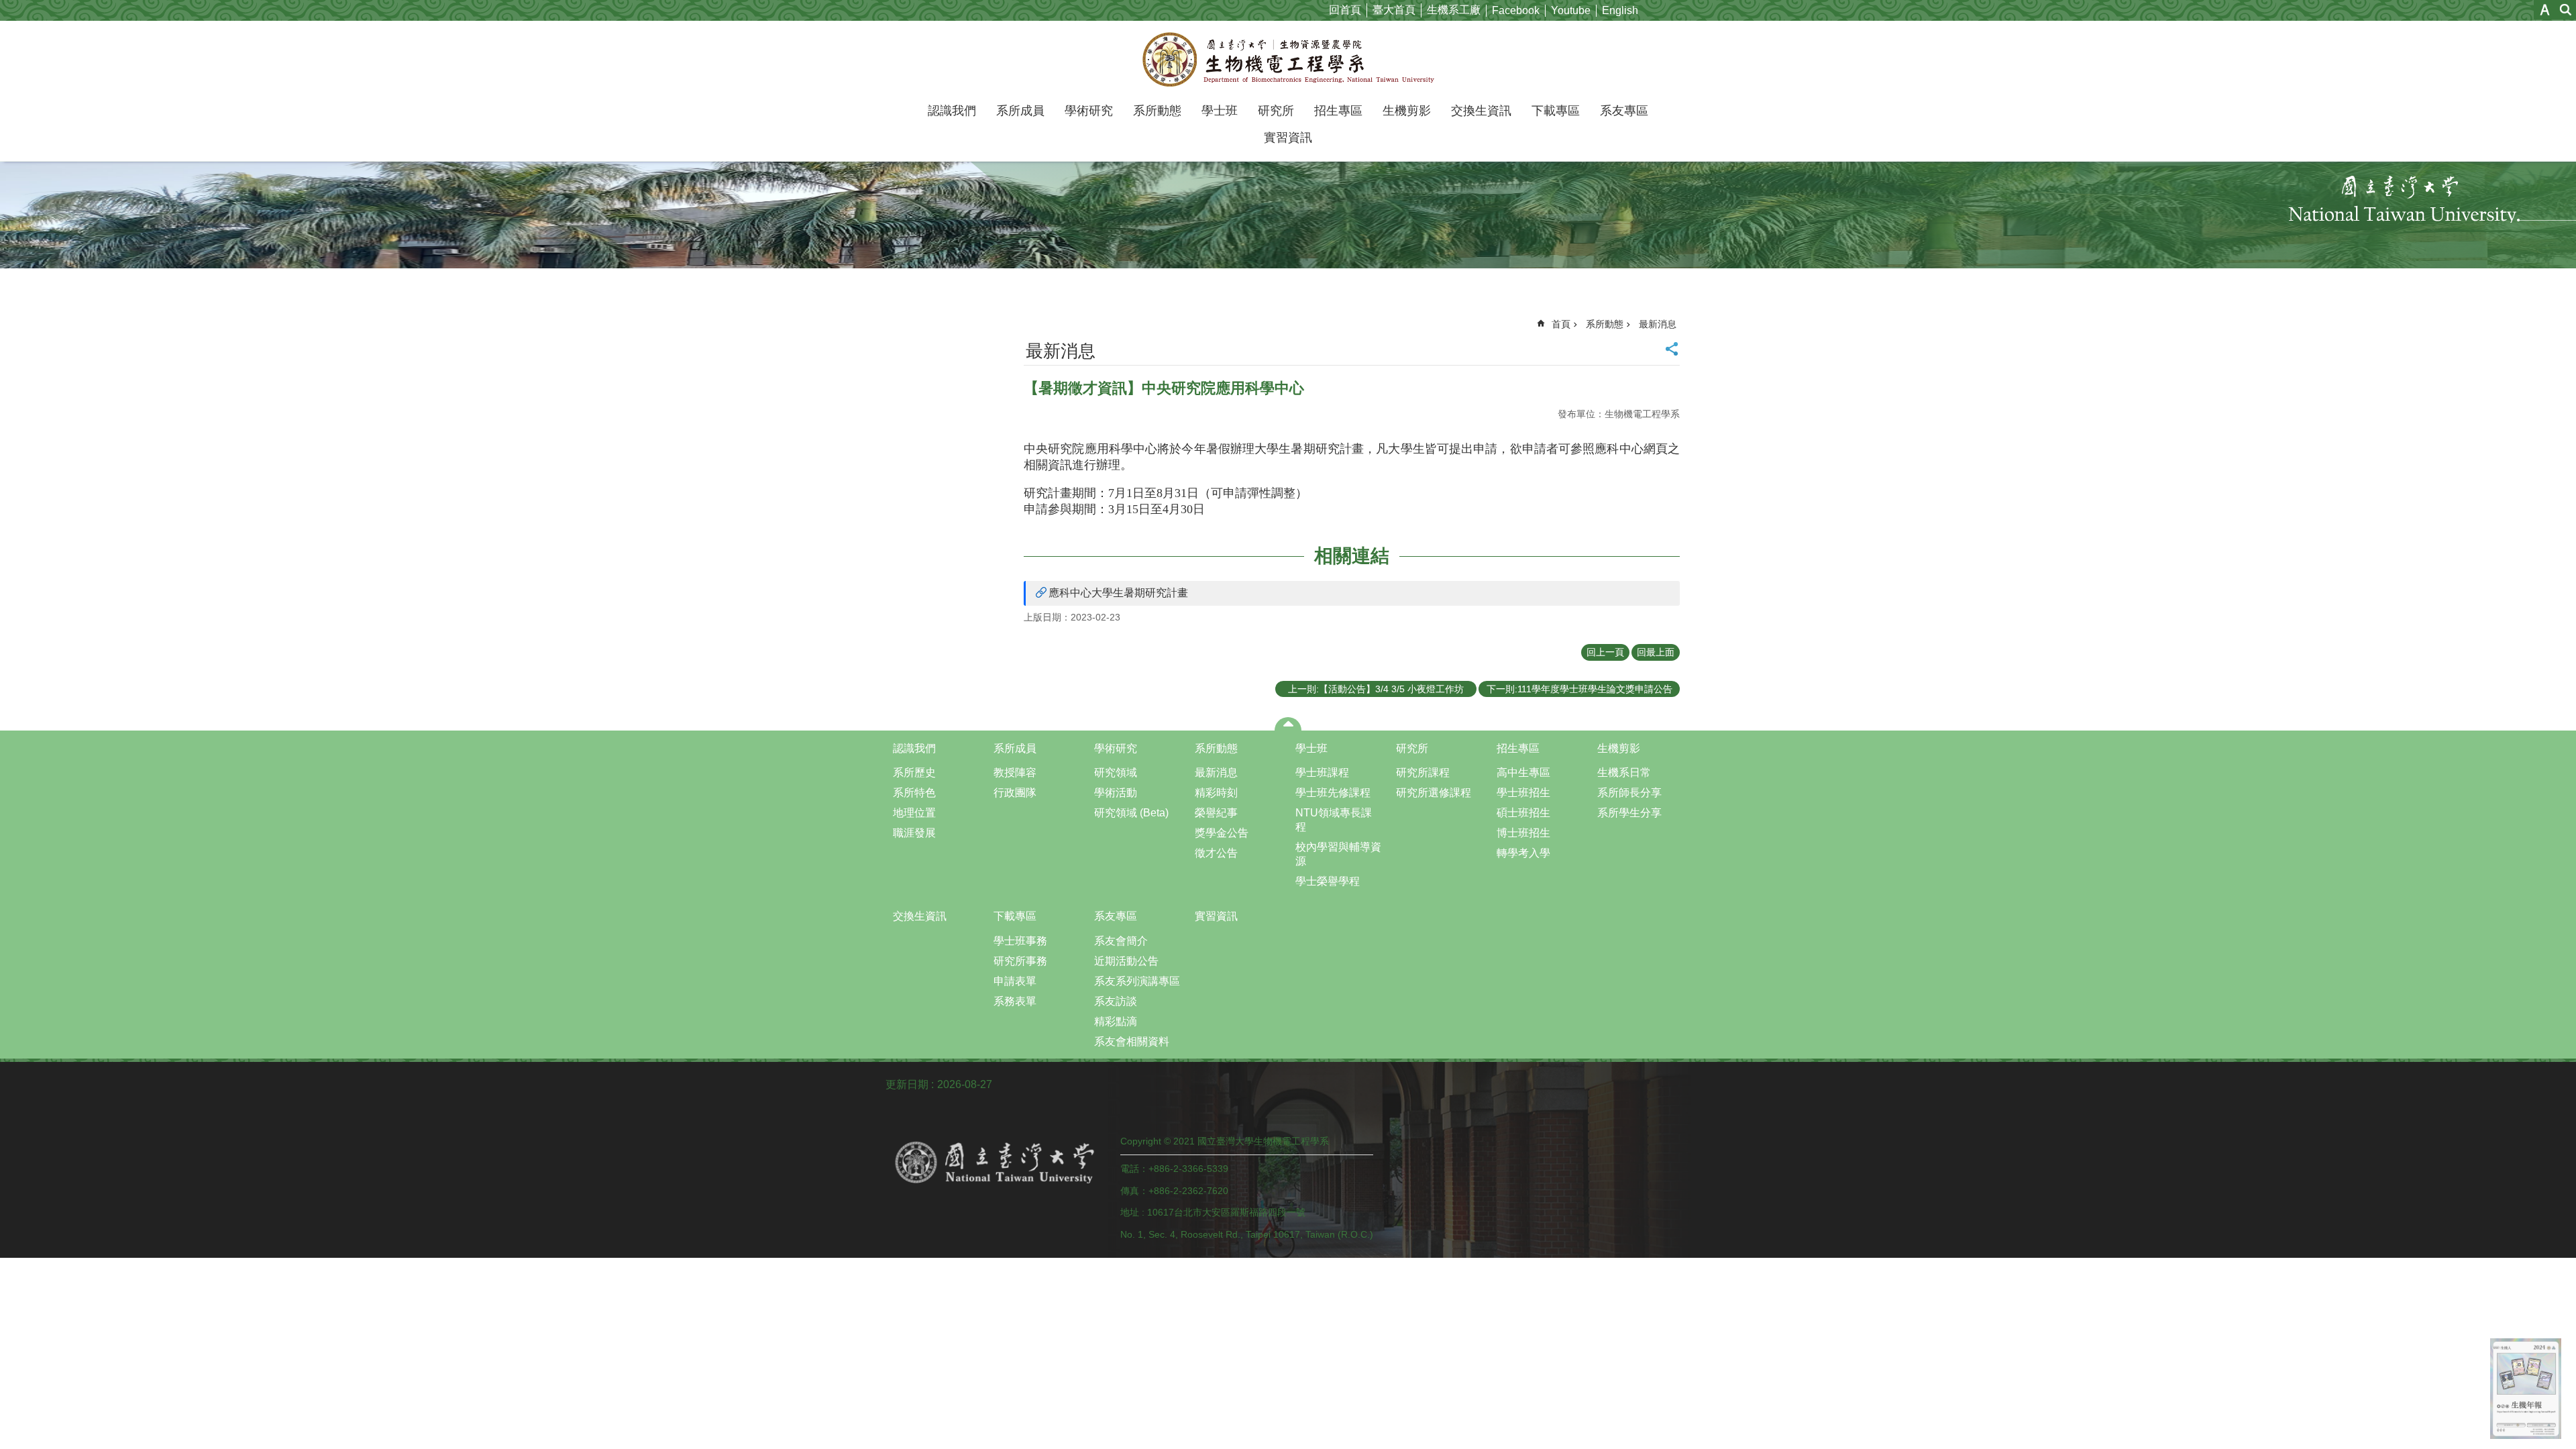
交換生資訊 (1481, 111)
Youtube (1571, 10)
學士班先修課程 (1333, 793)
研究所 (1276, 111)
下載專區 (1556, 111)
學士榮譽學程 (1328, 881)
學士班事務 (1020, 941)
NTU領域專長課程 (1334, 820)
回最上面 (1656, 652)
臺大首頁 (1394, 10)
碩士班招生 (1523, 813)
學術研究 (1089, 111)
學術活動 (1116, 793)
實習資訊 (1288, 138)
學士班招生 (1523, 793)
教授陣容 (1015, 772)
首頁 (1561, 324)
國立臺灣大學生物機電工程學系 (1288, 59)
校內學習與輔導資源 (1338, 854)
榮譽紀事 (1216, 813)
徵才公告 (1216, 853)
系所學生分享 (1629, 813)
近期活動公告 (1126, 961)
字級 (2545, 10)
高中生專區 (1523, 772)
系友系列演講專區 (1137, 981)
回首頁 (1345, 10)
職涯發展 (914, 833)
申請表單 (1015, 981)
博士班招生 (1523, 833)
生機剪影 (1407, 111)
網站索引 (2566, 10)
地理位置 (914, 813)
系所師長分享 (1629, 793)
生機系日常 (1624, 772)
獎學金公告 (1222, 833)
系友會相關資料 (1132, 1041)
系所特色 (914, 793)
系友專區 (1624, 111)
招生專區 (1338, 111)
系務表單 (1015, 1001)
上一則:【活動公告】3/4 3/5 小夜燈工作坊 (1376, 689)
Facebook (1516, 10)
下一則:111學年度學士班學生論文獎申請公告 (1579, 689)
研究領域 (1116, 772)
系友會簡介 (1121, 941)
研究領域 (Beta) (1131, 813)
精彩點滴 (1116, 1021)
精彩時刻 (1216, 793)
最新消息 (1658, 324)
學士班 (1220, 111)
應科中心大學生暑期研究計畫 (1118, 593)
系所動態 (1157, 111)
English (1620, 10)
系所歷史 (914, 772)
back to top (2526, 1389)
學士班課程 (1322, 772)
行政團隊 (1015, 793)
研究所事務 (1020, 961)
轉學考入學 (1523, 853)
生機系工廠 (1454, 10)
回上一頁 (1605, 652)
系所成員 (1020, 111)
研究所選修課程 (1434, 793)
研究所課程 (1423, 772)
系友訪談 (1116, 1001)
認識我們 (952, 111)
